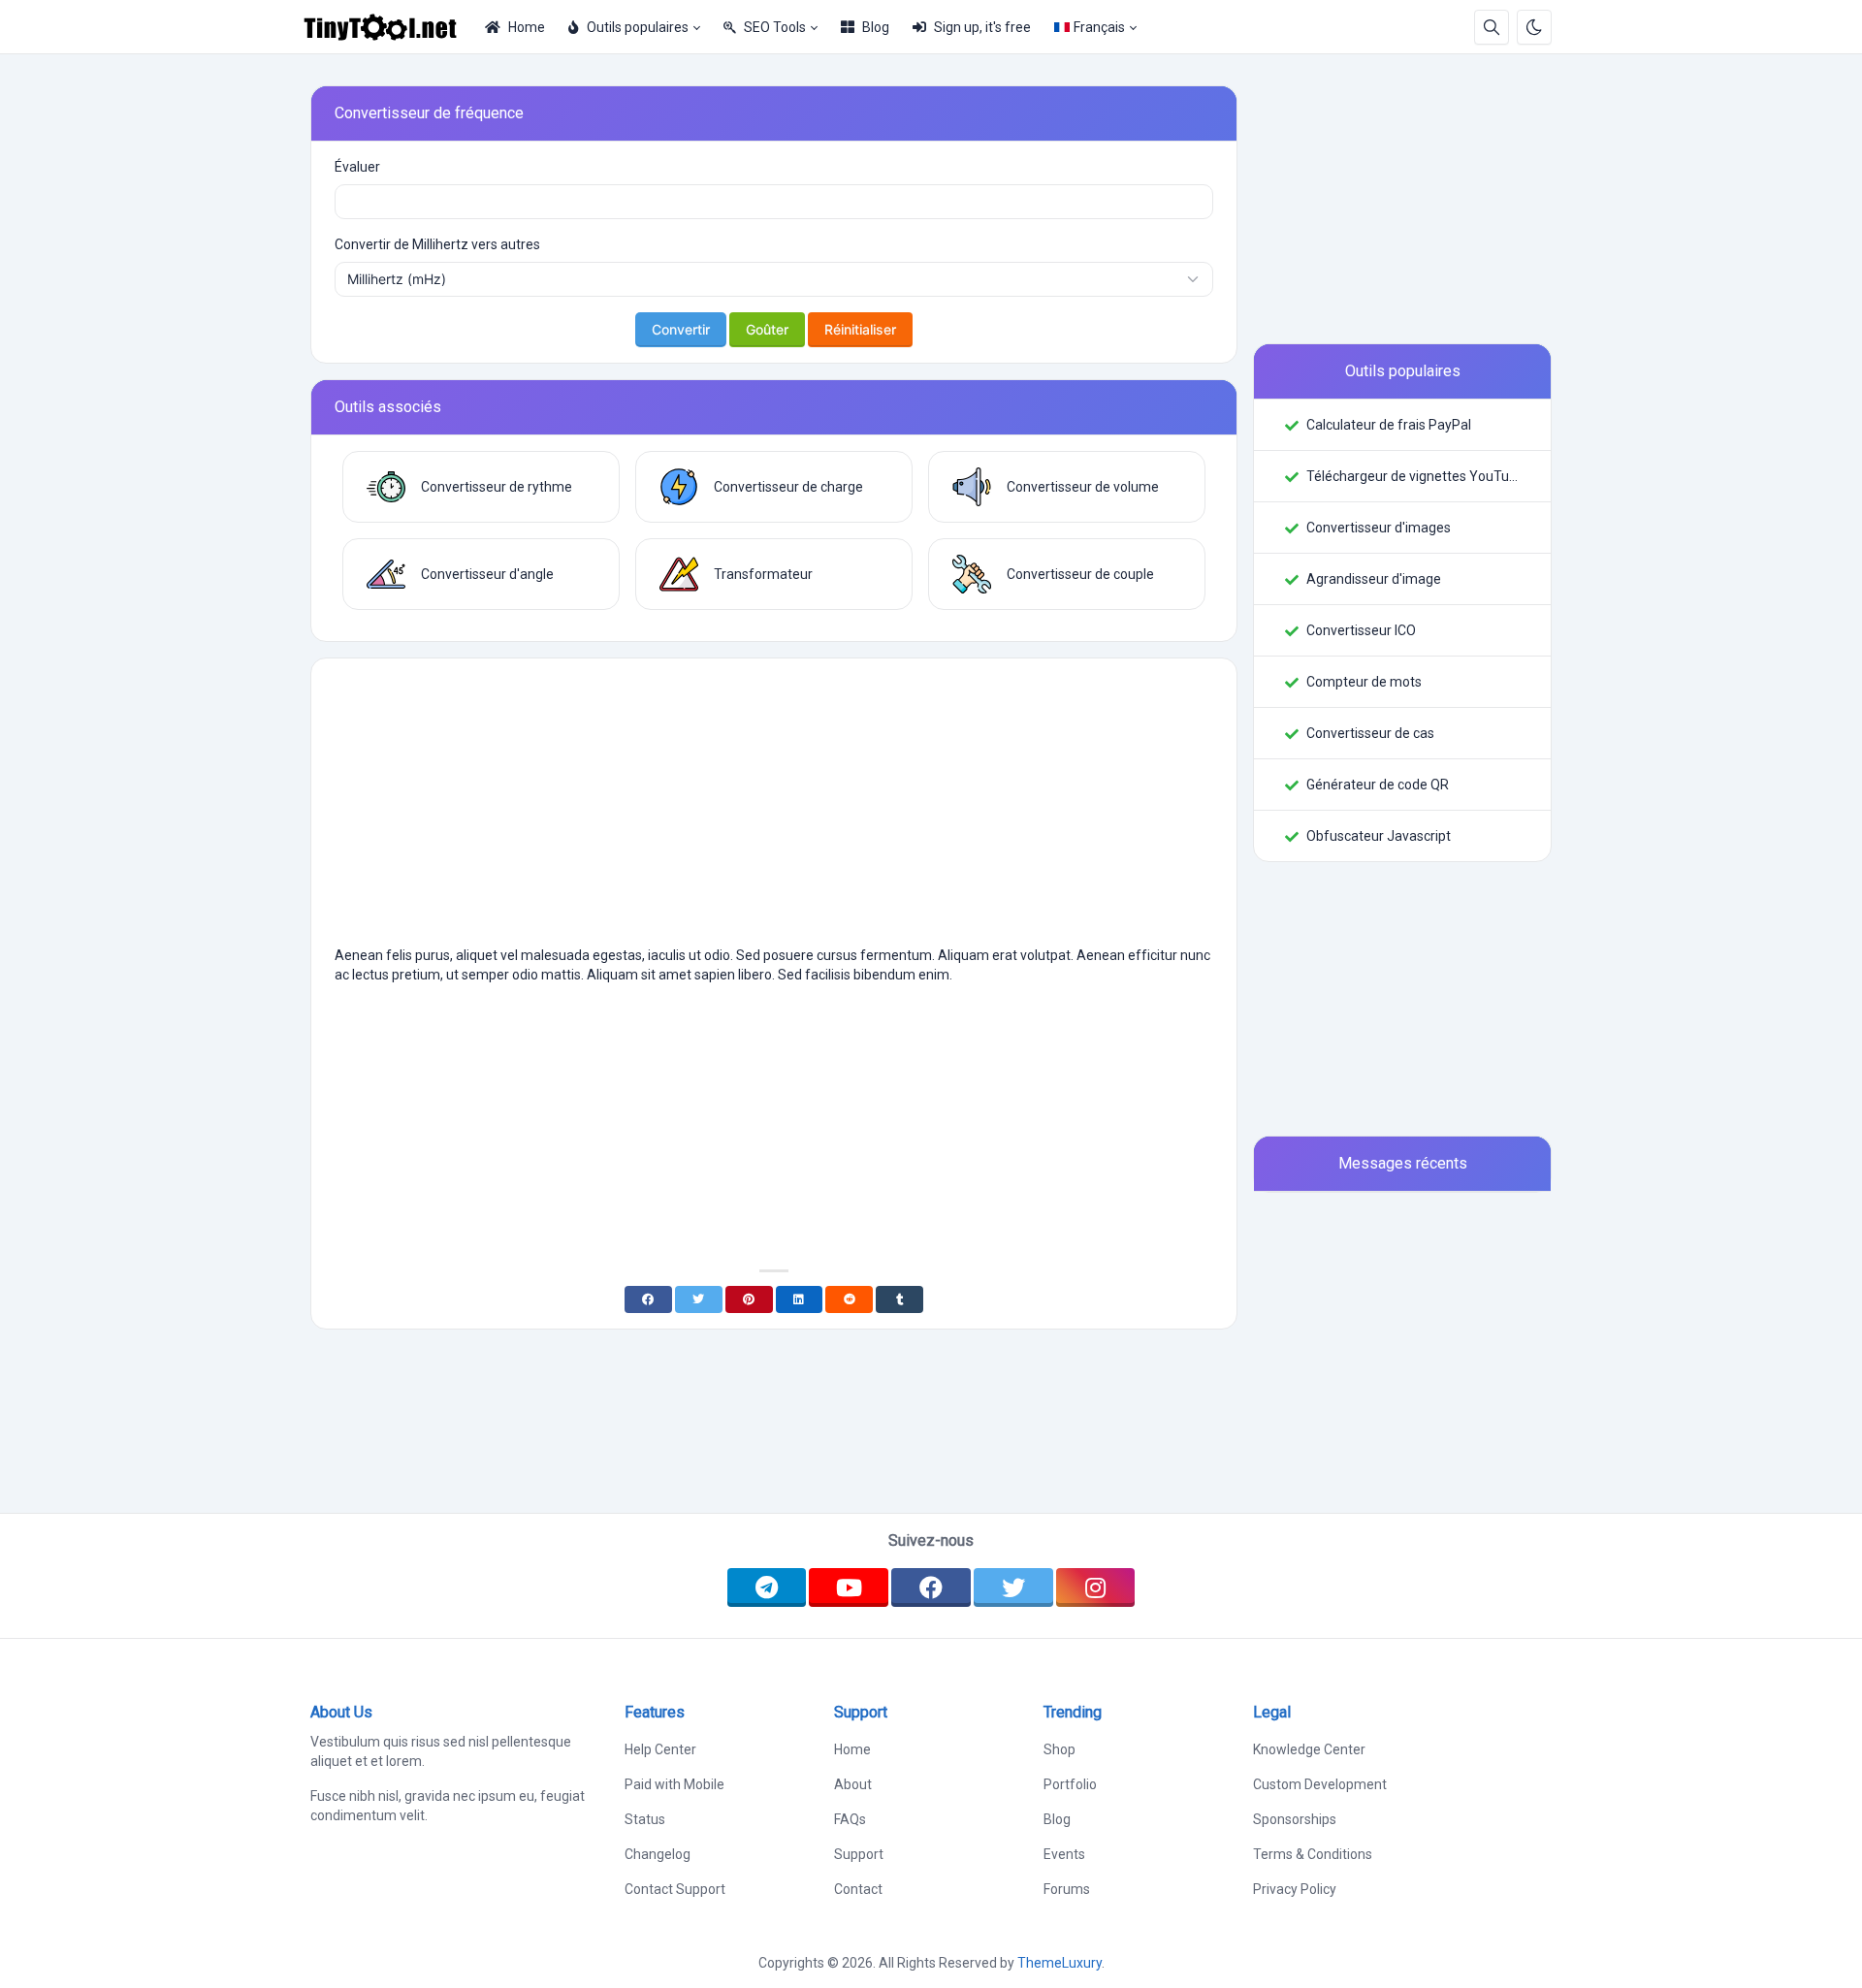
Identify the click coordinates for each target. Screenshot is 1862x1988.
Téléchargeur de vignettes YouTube (1413, 476)
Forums (1067, 1889)
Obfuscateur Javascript (1379, 836)
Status (645, 1819)
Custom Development (1320, 1784)
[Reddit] (849, 1299)
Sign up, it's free (982, 27)
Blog (876, 27)
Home (527, 27)
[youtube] (849, 1587)
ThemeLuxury (1059, 1963)
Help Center (660, 1749)
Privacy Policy (1295, 1889)
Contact (858, 1889)
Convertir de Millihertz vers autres (437, 244)
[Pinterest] (749, 1299)
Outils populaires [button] (638, 27)
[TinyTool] (388, 27)
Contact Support (675, 1889)
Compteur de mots (1364, 682)
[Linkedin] (800, 1299)
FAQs (850, 1819)
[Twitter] (699, 1299)
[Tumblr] (899, 1299)
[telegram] (767, 1587)
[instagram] (1096, 1587)
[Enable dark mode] (1534, 27)
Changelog (658, 1854)
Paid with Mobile (674, 1784)
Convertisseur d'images (1379, 528)
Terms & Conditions (1313, 1854)
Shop (1059, 1749)
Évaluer (357, 167)
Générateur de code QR (1378, 785)
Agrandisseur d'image (1374, 579)
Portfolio (1070, 1784)
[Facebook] (648, 1299)
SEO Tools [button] (775, 27)
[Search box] (1492, 27)
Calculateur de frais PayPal (1389, 425)
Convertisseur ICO (1361, 630)
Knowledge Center (1309, 1749)
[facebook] (931, 1587)
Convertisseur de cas (1370, 733)
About (853, 1784)
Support (859, 1854)
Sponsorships (1295, 1819)
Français (1099, 27)
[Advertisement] (774, 810)
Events (1064, 1854)
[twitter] (1013, 1587)
